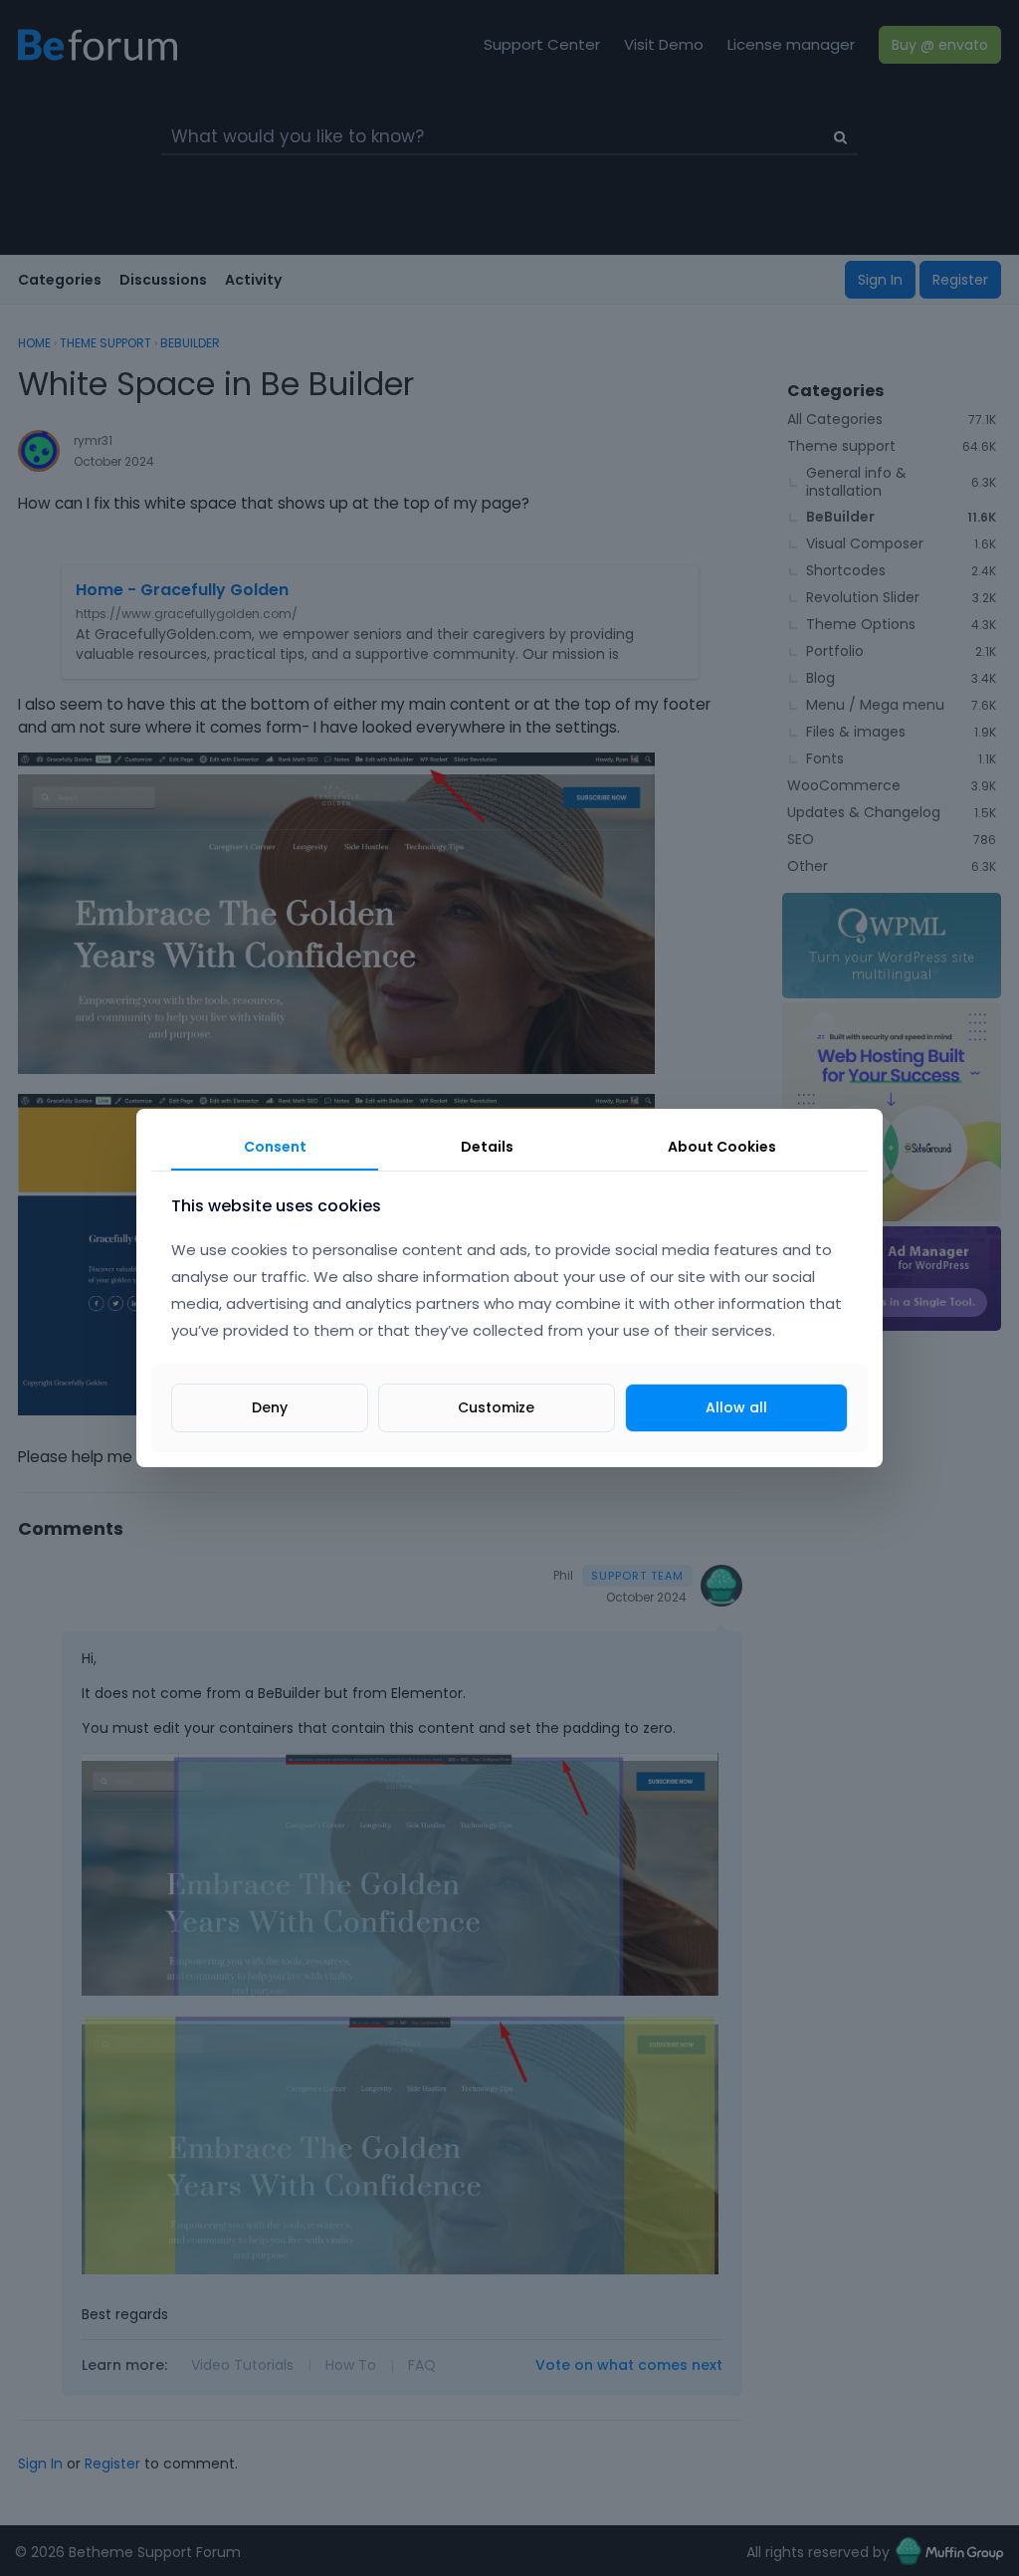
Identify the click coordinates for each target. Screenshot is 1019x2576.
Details (487, 1147)
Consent (275, 1147)
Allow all (736, 1407)
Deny (270, 1407)
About (722, 1147)
